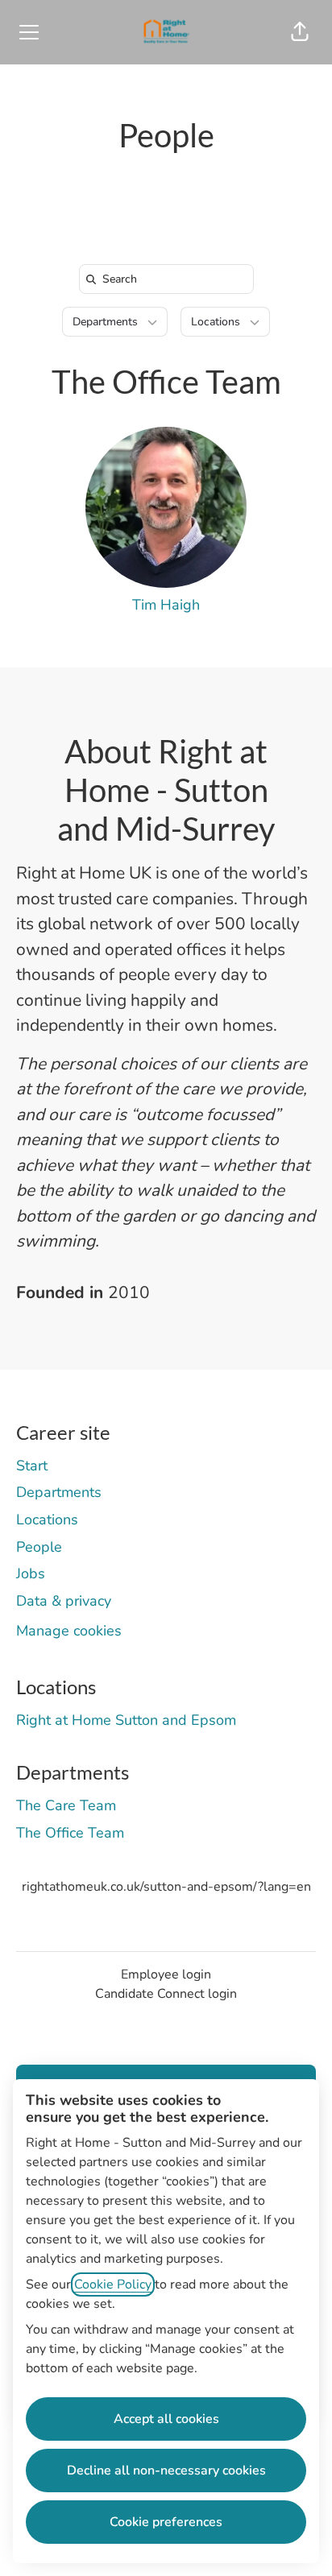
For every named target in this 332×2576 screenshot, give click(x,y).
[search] (170, 279)
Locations (47, 1520)
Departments (59, 1492)
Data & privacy (64, 1601)
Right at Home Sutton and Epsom (126, 1720)
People (39, 1547)
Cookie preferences (166, 2522)
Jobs (31, 1573)
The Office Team (166, 382)
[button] (300, 32)
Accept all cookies (166, 2419)
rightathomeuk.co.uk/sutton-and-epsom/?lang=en (166, 1887)
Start (32, 1466)
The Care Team (66, 1805)
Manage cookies (69, 1631)
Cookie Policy (113, 2284)
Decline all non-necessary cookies (166, 2471)
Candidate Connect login (166, 1994)
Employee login (166, 1974)
